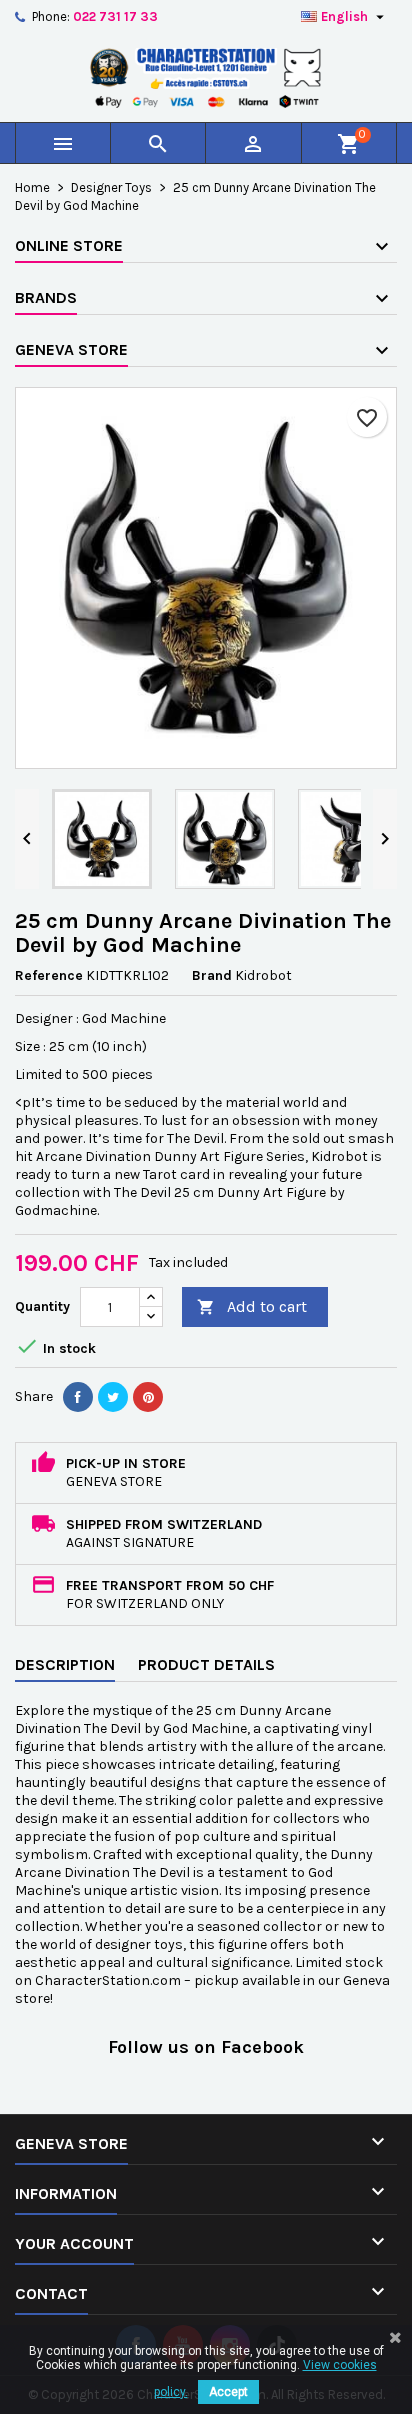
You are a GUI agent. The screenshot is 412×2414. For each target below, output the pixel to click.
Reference (49, 975)
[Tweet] (113, 1397)
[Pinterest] (148, 1397)
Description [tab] (65, 1664)
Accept (228, 2392)
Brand (212, 975)
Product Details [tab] (206, 1664)
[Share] (78, 1397)
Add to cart (252, 1306)
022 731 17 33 (115, 16)
